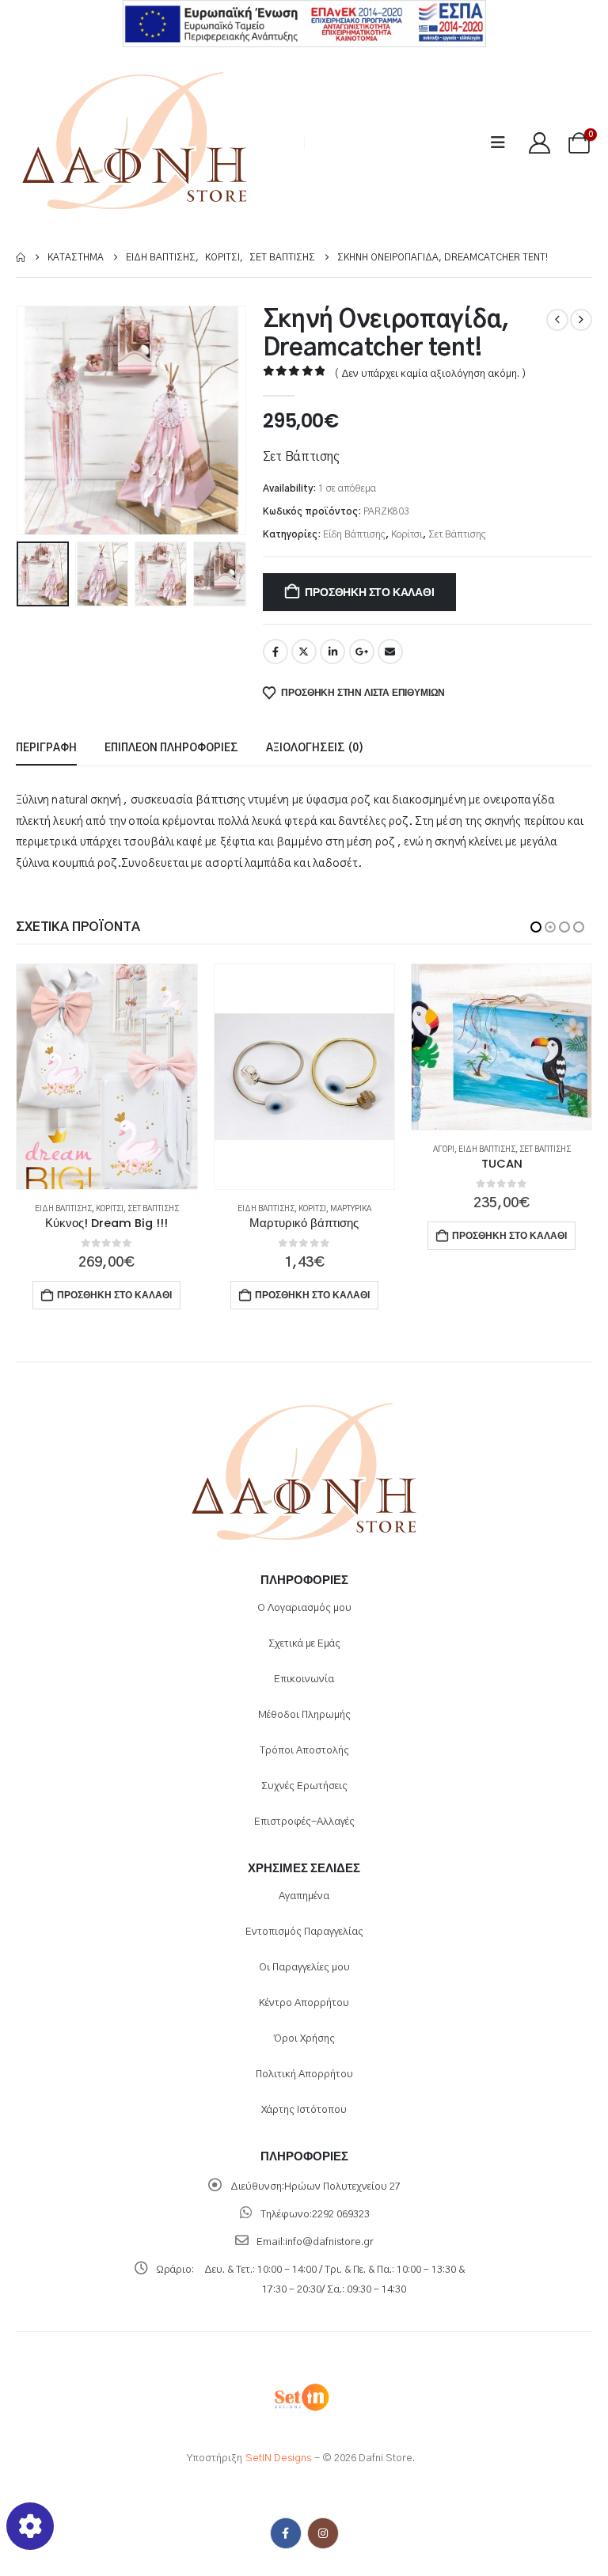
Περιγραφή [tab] (46, 748)
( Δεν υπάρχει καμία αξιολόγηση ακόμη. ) (430, 374)
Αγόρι (247, 1149)
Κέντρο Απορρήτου (304, 2003)
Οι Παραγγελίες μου (304, 1968)
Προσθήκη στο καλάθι (369, 592)
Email (390, 652)
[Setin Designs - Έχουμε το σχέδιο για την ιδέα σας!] (301, 2397)
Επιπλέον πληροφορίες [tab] (171, 748)
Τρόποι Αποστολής (304, 1751)
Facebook (275, 652)
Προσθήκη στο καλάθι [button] (115, 1295)
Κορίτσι (407, 534)
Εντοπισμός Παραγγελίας (304, 1932)
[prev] (557, 320)
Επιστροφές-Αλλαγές (304, 1822)
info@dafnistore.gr (329, 2242)
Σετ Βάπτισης (457, 534)
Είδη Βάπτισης (354, 534)
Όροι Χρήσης (304, 2039)
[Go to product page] (107, 1077)
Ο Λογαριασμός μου (304, 1608)
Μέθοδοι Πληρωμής (304, 1715)
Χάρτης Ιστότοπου (304, 2110)
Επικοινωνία (304, 1679)
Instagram (323, 2533)
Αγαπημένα (304, 1896)
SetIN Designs (278, 2458)
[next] (581, 320)
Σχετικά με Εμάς (304, 1644)
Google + (362, 652)
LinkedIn (332, 652)
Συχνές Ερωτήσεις (304, 1786)
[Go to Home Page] (21, 258)
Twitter (304, 652)
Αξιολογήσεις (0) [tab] (315, 748)
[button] (503, 143)
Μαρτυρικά (154, 1209)
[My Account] (539, 143)
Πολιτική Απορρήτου (304, 2074)
